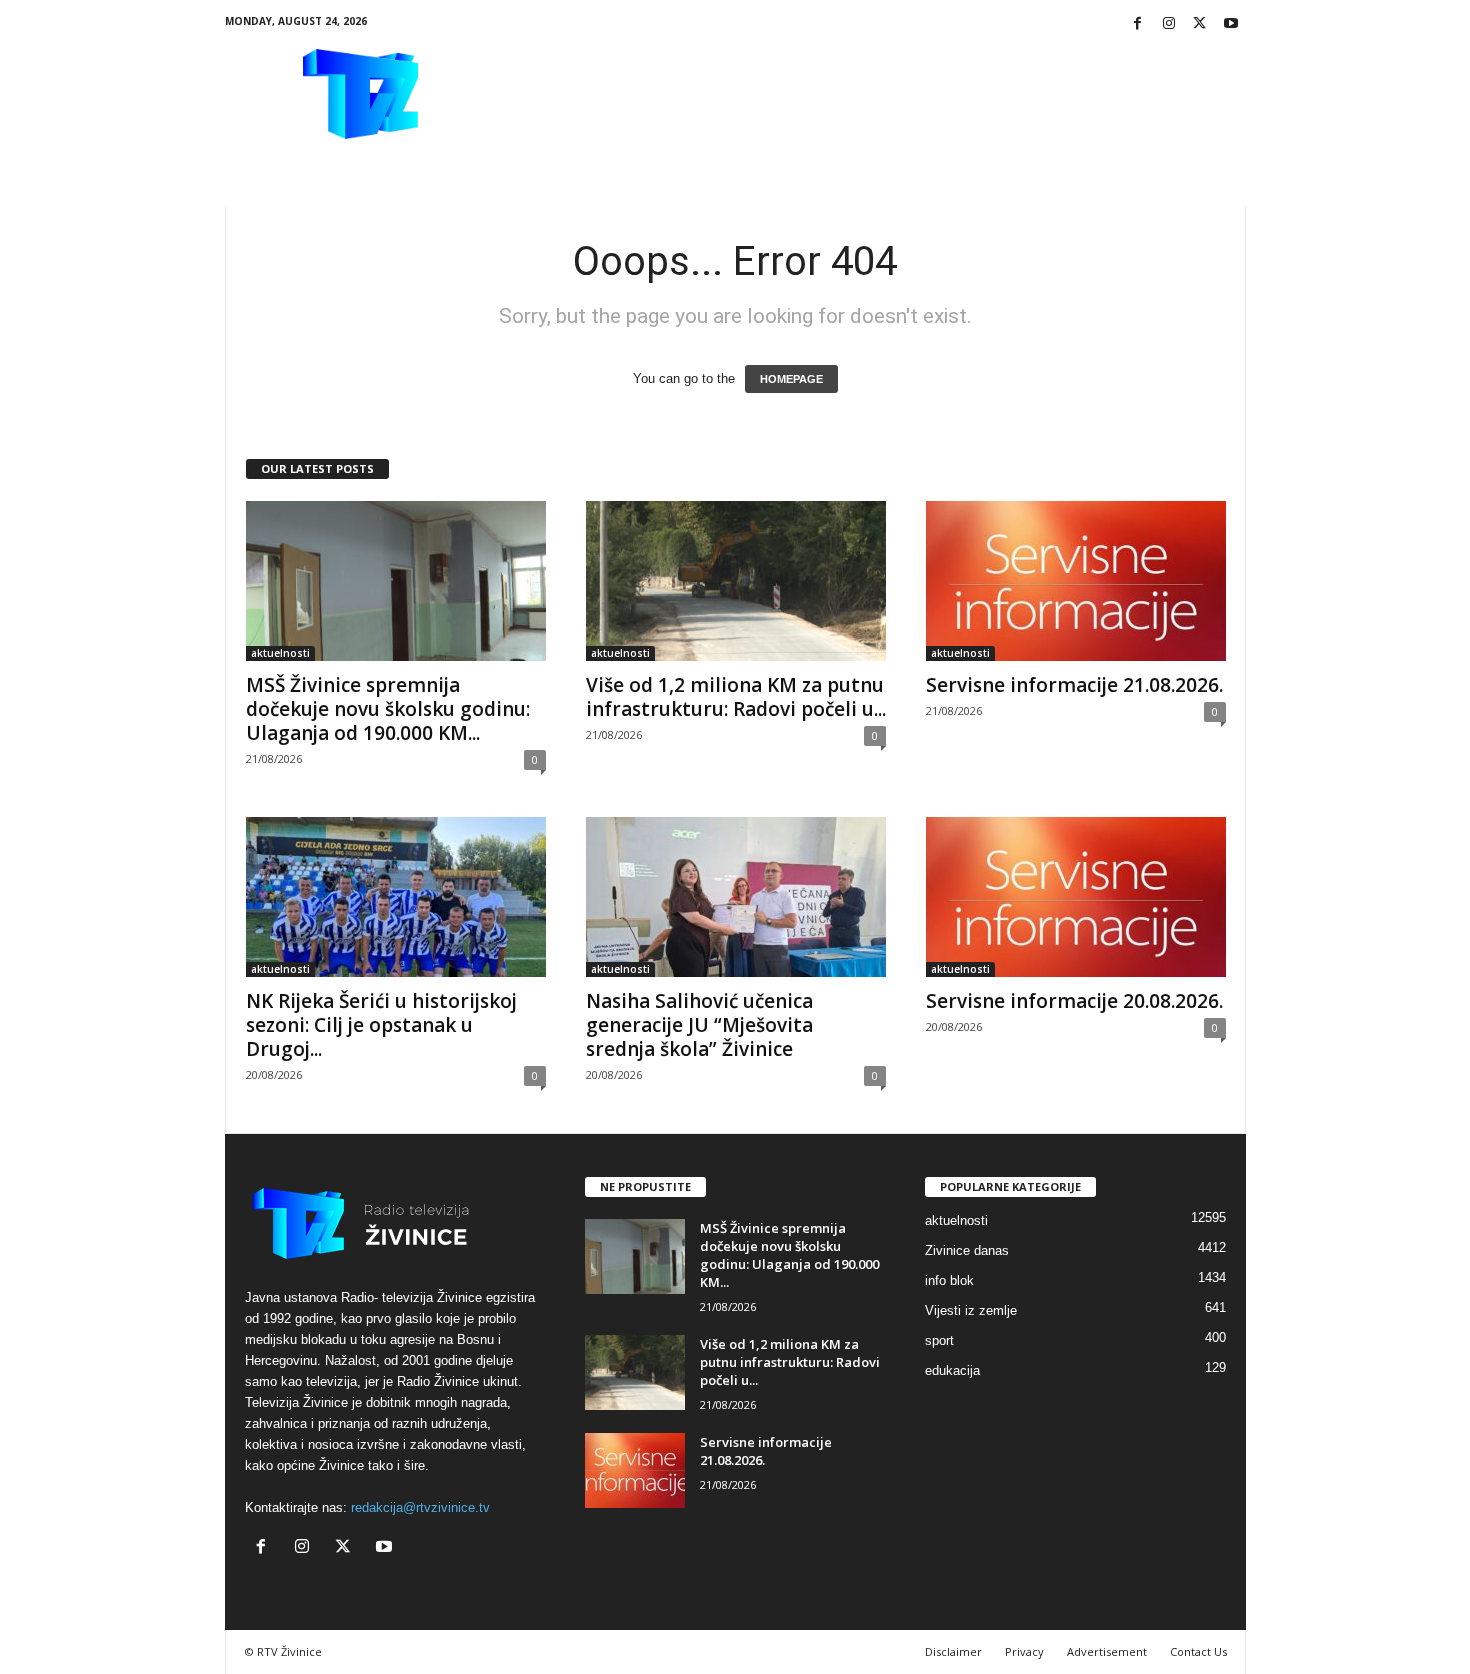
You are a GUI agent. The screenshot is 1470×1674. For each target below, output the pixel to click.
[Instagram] (1169, 24)
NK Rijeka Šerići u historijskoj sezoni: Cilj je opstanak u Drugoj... (381, 1025)
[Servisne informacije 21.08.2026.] (1076, 581)
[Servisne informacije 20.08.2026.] (1076, 897)
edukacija (952, 1370)
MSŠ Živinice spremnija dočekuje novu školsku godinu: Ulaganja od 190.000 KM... (388, 709)
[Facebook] (1138, 24)
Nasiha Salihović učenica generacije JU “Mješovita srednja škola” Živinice (699, 1025)
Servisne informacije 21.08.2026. (1074, 685)
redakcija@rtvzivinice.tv (420, 1507)
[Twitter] (1200, 24)
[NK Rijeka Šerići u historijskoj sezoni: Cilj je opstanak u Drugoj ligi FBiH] (396, 897)
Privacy (1024, 1651)
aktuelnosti (280, 653)
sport (939, 1340)
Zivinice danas (967, 1250)
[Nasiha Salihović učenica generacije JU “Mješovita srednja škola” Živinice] (736, 897)
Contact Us (1198, 1651)
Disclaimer (953, 1651)
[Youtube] (1231, 24)
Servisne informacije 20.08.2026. (1074, 1001)
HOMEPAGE (791, 379)
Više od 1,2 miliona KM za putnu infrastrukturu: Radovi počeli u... (736, 697)
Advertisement (1107, 1651)
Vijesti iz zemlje (971, 1310)
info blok (949, 1280)
